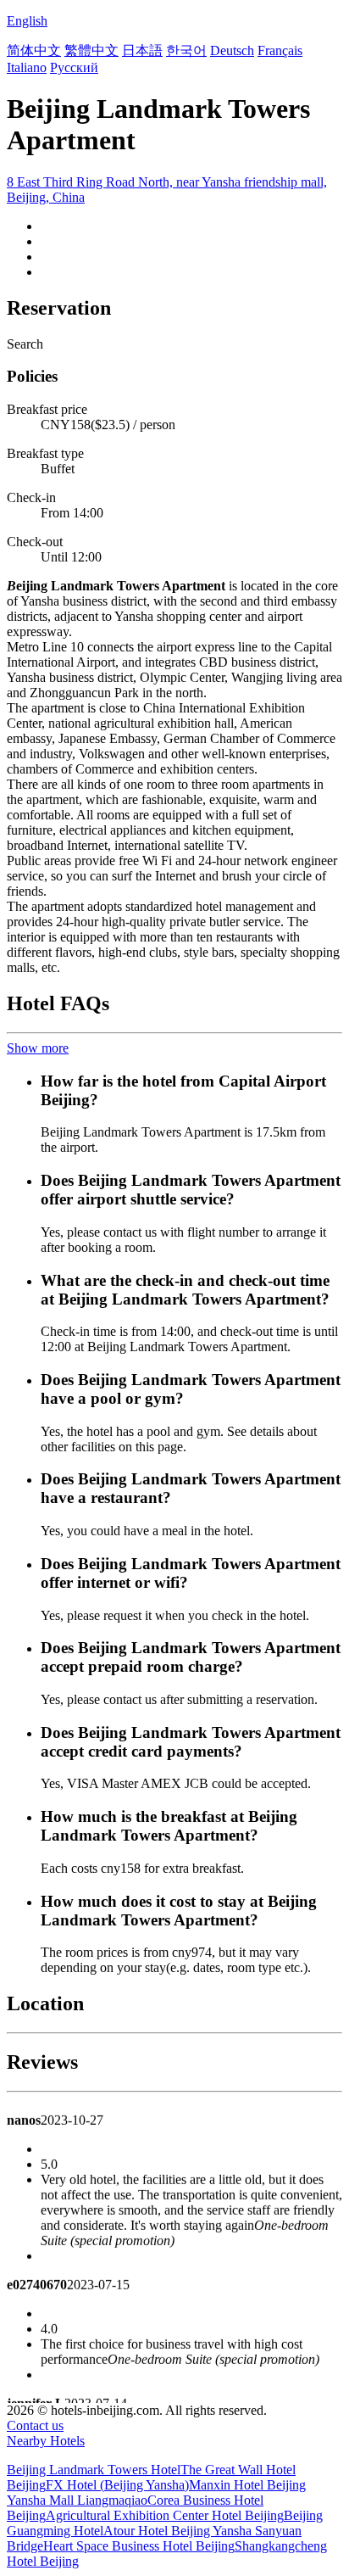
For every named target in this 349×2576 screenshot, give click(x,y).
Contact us (35, 2425)
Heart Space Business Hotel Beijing (139, 2546)
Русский (74, 67)
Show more (38, 1048)
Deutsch (232, 50)
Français (280, 50)
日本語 (142, 50)
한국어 (186, 50)
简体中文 (34, 50)
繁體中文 (91, 50)
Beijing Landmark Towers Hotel (94, 2470)
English (27, 21)
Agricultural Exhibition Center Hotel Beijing (165, 2515)
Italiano (27, 67)
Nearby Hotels (46, 2441)
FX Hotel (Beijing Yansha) (117, 2485)
